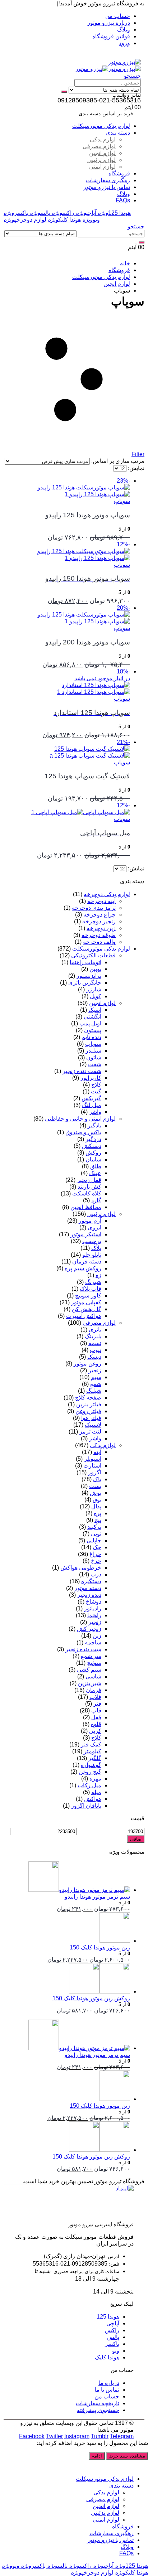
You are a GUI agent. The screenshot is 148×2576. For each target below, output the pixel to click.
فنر (97, 1704)
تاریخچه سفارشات (98, 2403)
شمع (96, 1384)
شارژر (94, 989)
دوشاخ (94, 1602)
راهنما (94, 1615)
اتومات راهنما (85, 962)
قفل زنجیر (89, 1180)
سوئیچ (94, 1663)
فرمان (94, 1690)
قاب (96, 1710)
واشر (95, 1112)
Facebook (32, 2436)
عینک (95, 1173)
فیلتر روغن (88, 1411)
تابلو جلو (92, 1255)
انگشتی (92, 1017)
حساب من (118, 16)
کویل (96, 996)
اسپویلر (93, 1459)
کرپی (95, 1731)
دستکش (92, 1146)
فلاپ (95, 1697)
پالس (40, 213)
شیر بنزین (90, 1683)
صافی (136, 1839)
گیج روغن (90, 1772)
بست (95, 1486)
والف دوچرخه (99, 942)
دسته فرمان (87, 1262)
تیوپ (96, 1350)
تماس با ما (107, 2390)
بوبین (95, 969)
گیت (96, 1091)
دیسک (94, 1357)
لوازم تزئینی (101, 160)
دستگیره (91, 1581)
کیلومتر (92, 1751)
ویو (91, 220)
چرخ (96, 1561)
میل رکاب (89, 1785)
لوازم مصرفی (99, 146)
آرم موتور (90, 1221)
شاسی (93, 1676)
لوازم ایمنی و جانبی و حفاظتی (80, 1119)
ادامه (97, 2456)
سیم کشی (89, 1670)
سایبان (93, 1159)
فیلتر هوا (91, 1418)
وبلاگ (124, 30)
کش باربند (89, 1187)
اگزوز (95, 1472)
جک (97, 1547)
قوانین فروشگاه (111, 36)
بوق (97, 1500)
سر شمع (91, 1656)
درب (96, 1574)
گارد (96, 1200)
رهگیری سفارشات (108, 180)
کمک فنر (91, 1744)
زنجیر (95, 1370)
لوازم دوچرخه (25, 220)
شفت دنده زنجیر (82, 1071)
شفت (95, 1064)
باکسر (16, 213)
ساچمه (93, 1642)
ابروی (94, 1227)
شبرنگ (93, 1282)
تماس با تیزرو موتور (107, 187)
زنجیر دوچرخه (99, 921)
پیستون (93, 1030)
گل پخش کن (87, 1309)
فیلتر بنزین (89, 1404)
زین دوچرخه (101, 928)
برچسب (92, 1241)
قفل (96, 1717)
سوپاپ (122, 501)
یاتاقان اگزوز (86, 1806)
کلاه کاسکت (87, 1193)
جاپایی (94, 1540)
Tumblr (100, 2436)
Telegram (122, 2436)
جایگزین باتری (85, 983)
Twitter (54, 2436)
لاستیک (93, 1425)
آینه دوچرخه (101, 901)
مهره (95, 1778)
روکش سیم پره (83, 1268)
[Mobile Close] (144, 2466)
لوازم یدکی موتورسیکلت (101, 126)
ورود (124, 43)
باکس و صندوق (83, 1132)
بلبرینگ (93, 1336)
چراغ (95, 1554)
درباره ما (109, 2383)
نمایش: (135, 468)
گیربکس (91, 1098)
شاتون (94, 1057)
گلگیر (95, 1758)
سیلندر (93, 1051)
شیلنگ (94, 1391)
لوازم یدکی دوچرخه (107, 894)
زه (98, 1275)
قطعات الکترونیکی (93, 955)
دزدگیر (93, 1139)
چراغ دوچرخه (100, 915)
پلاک (96, 1248)
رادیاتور (93, 1608)
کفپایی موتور (86, 1302)
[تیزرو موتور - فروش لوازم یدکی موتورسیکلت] (124, 62)
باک (97, 1479)
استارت (92, 1466)
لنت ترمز (90, 1432)
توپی (96, 1534)
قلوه (96, 1724)
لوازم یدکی (103, 139)
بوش (96, 1493)
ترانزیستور (89, 976)
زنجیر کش (89, 1629)
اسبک (95, 1010)
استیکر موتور (86, 1234)
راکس (63, 213)
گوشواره (91, 1765)
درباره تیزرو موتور (109, 23)
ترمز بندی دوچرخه (94, 908)
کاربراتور (91, 1078)
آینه (97, 1452)
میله (96, 1792)
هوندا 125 (114, 213)
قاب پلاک (91, 1289)
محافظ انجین (86, 1207)
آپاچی (86, 213)
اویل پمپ (90, 1023)
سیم (96, 1377)
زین (97, 1636)
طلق (96, 1166)
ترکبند (94, 1527)
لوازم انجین (102, 153)
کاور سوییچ (88, 1296)
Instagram (77, 2436)
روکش (93, 1153)
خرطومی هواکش (81, 1568)
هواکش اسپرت (84, 1316)
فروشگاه (119, 173)
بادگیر (94, 1125)
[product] (67, 1877)
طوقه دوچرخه (99, 935)
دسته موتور (88, 1588)
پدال (96, 1506)
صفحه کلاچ (88, 1398)
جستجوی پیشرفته (98, 2410)
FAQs (123, 200)
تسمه (95, 1343)
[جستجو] (64, 92)
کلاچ (96, 1085)
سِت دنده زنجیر (83, 1649)
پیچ (98, 1520)
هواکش (93, 1799)
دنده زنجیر (89, 1595)
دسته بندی (118, 133)
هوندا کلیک (64, 220)
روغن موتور (87, 1364)
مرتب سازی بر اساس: (117, 461)
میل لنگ (92, 1105)
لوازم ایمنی (102, 167)
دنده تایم (91, 1037)
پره (98, 1513)
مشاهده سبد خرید (127, 2456)
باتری (95, 1330)
